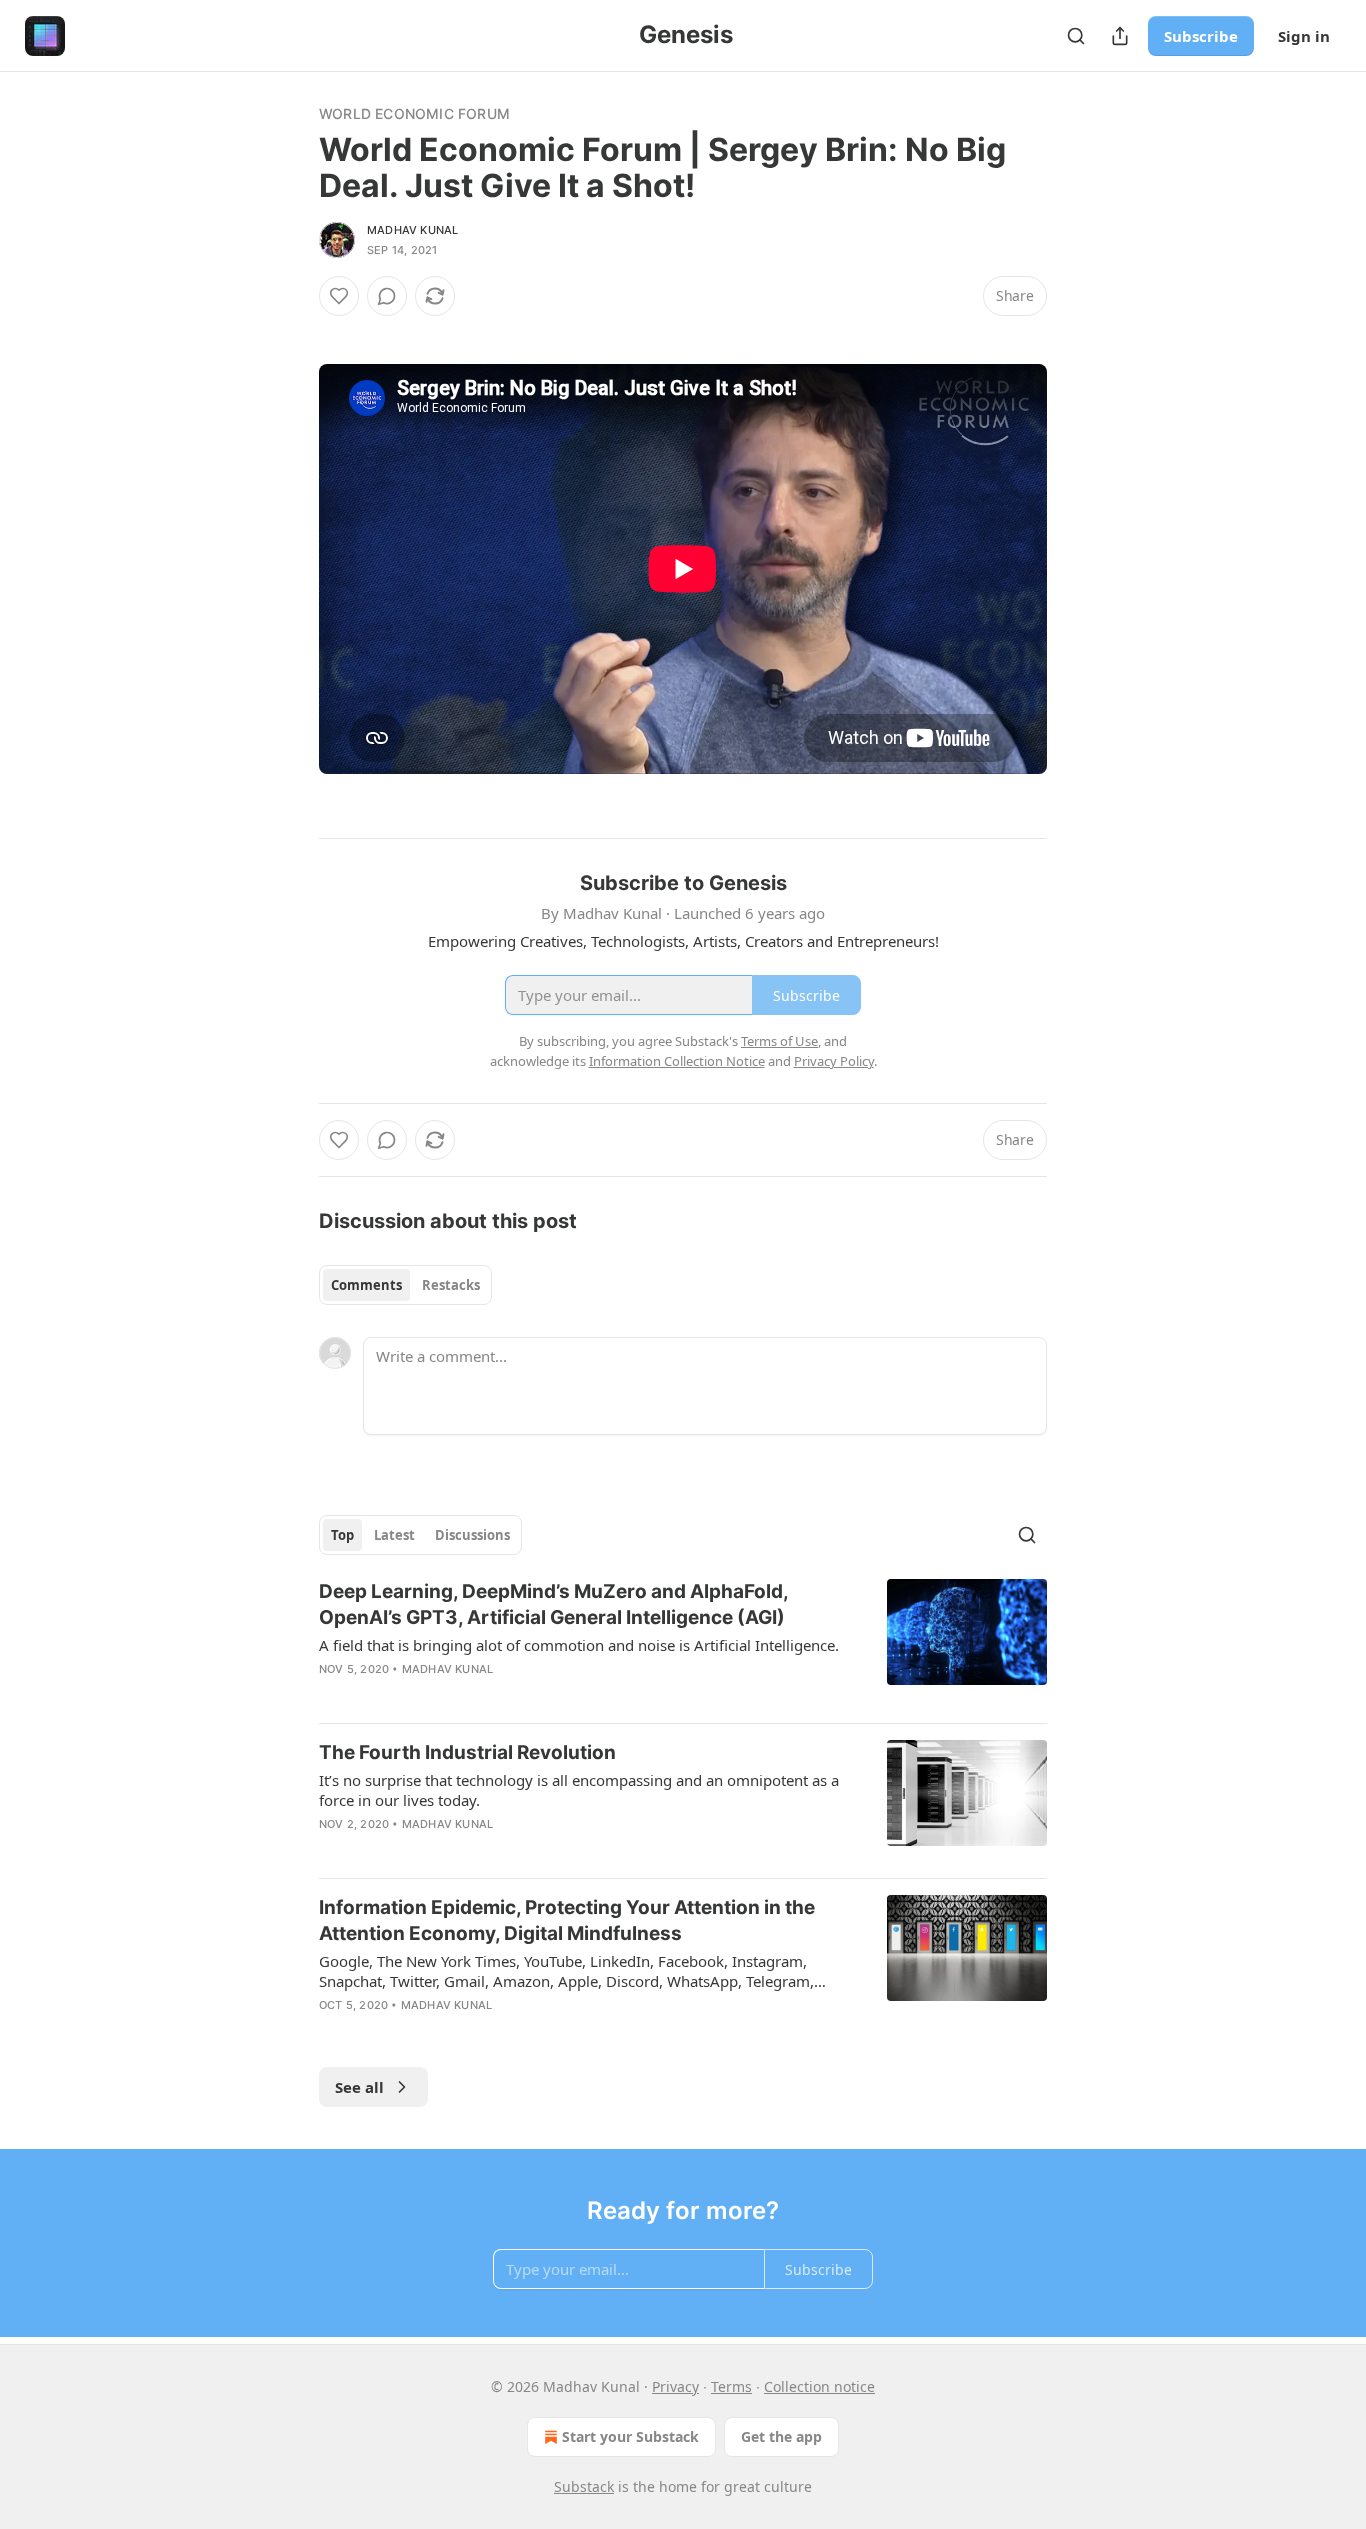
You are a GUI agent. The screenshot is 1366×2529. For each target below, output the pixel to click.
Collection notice (819, 2386)
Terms (731, 2386)
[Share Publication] (1120, 36)
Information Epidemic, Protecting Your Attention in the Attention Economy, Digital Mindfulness (567, 1920)
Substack (584, 2486)
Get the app (781, 2436)
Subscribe (1201, 36)
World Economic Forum (414, 113)
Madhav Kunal (412, 230)
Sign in (1304, 36)
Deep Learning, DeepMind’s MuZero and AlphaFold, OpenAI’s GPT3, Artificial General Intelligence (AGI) (553, 1604)
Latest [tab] (394, 1535)
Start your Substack (630, 2436)
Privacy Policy (834, 1061)
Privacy (675, 2386)
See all (359, 2087)
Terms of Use (779, 1041)
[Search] (1076, 36)
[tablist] (405, 1285)
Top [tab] (342, 1535)
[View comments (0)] (387, 296)
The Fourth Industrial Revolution (467, 1752)
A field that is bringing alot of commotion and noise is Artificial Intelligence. (579, 1645)
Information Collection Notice (677, 1061)
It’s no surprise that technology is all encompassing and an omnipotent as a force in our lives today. (579, 1790)
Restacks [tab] (451, 1285)
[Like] (339, 296)
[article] (683, 1643)
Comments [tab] (366, 1285)
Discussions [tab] (472, 1535)
